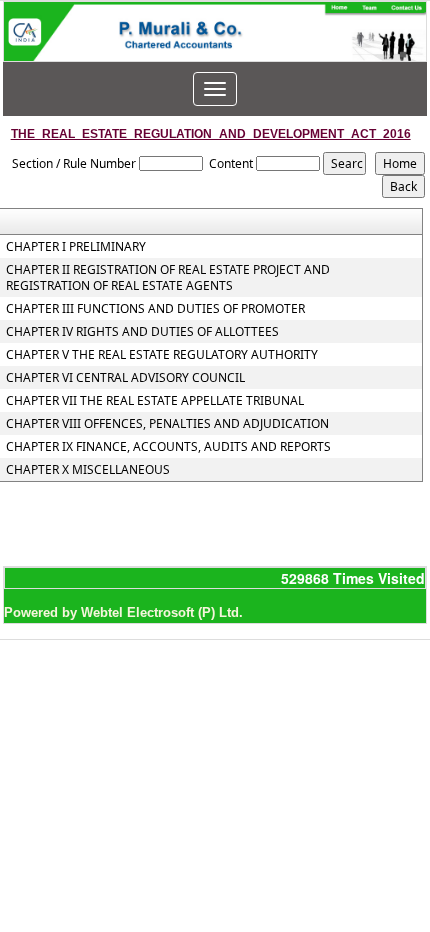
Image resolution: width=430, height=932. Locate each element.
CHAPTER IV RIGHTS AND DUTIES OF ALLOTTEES (142, 332)
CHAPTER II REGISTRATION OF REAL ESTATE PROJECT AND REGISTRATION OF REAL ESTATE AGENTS (168, 278)
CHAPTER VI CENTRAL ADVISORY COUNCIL (125, 378)
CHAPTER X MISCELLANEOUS (88, 470)
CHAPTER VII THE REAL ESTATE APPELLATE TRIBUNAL (155, 401)
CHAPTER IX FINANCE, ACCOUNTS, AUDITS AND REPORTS (168, 447)
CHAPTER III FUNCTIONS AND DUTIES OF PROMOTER (155, 309)
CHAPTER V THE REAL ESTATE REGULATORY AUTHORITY (162, 355)
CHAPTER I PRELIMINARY (76, 247)
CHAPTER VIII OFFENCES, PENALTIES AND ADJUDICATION (167, 424)
